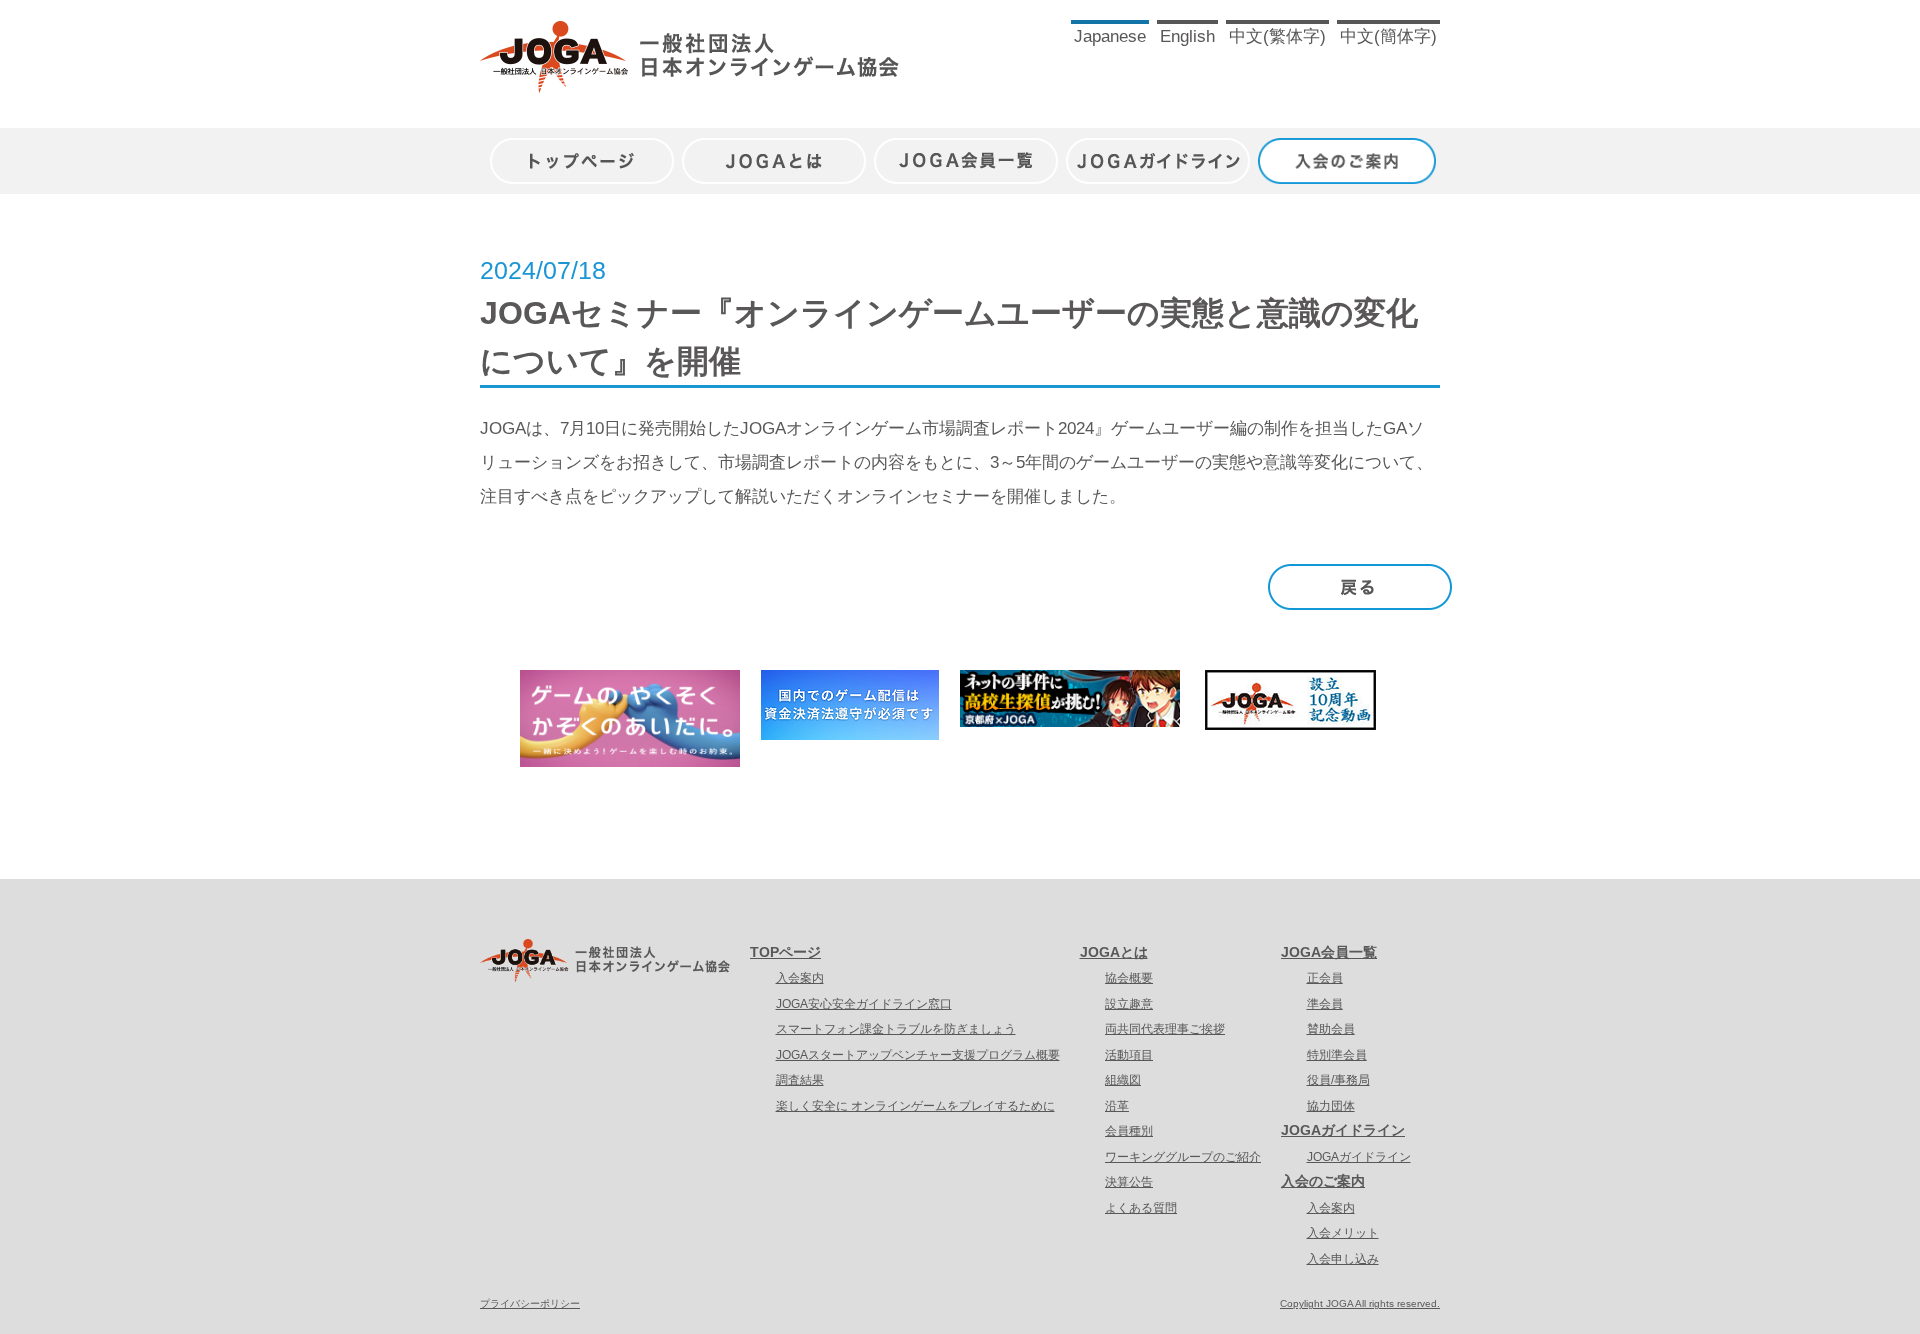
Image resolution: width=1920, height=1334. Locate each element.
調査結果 (800, 1080)
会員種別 (1129, 1131)
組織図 (1123, 1080)
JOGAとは (774, 150)
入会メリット (1343, 1233)
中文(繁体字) (1277, 36)
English (1187, 36)
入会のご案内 (1350, 150)
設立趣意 (1129, 1004)
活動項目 (1129, 1055)
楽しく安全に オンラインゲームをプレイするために (915, 1106)
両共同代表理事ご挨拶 (1165, 1029)
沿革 (1117, 1106)
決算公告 (1129, 1182)
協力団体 (1331, 1106)
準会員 (1325, 1004)
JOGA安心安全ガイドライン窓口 (864, 1004)
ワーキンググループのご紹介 (1183, 1157)
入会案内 (800, 978)
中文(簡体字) (1388, 36)
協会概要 (1129, 978)
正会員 (1325, 978)
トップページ (582, 150)
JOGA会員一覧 (966, 150)
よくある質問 (1141, 1208)
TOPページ (785, 952)
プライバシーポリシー (530, 1303)
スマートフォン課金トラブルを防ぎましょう (896, 1029)
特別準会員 (1337, 1055)
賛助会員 (1331, 1029)
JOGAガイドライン (1158, 150)
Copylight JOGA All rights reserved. (1360, 1303)
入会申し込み (1343, 1259)
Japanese (1110, 36)
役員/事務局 (1338, 1080)
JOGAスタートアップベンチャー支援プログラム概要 (918, 1055)
